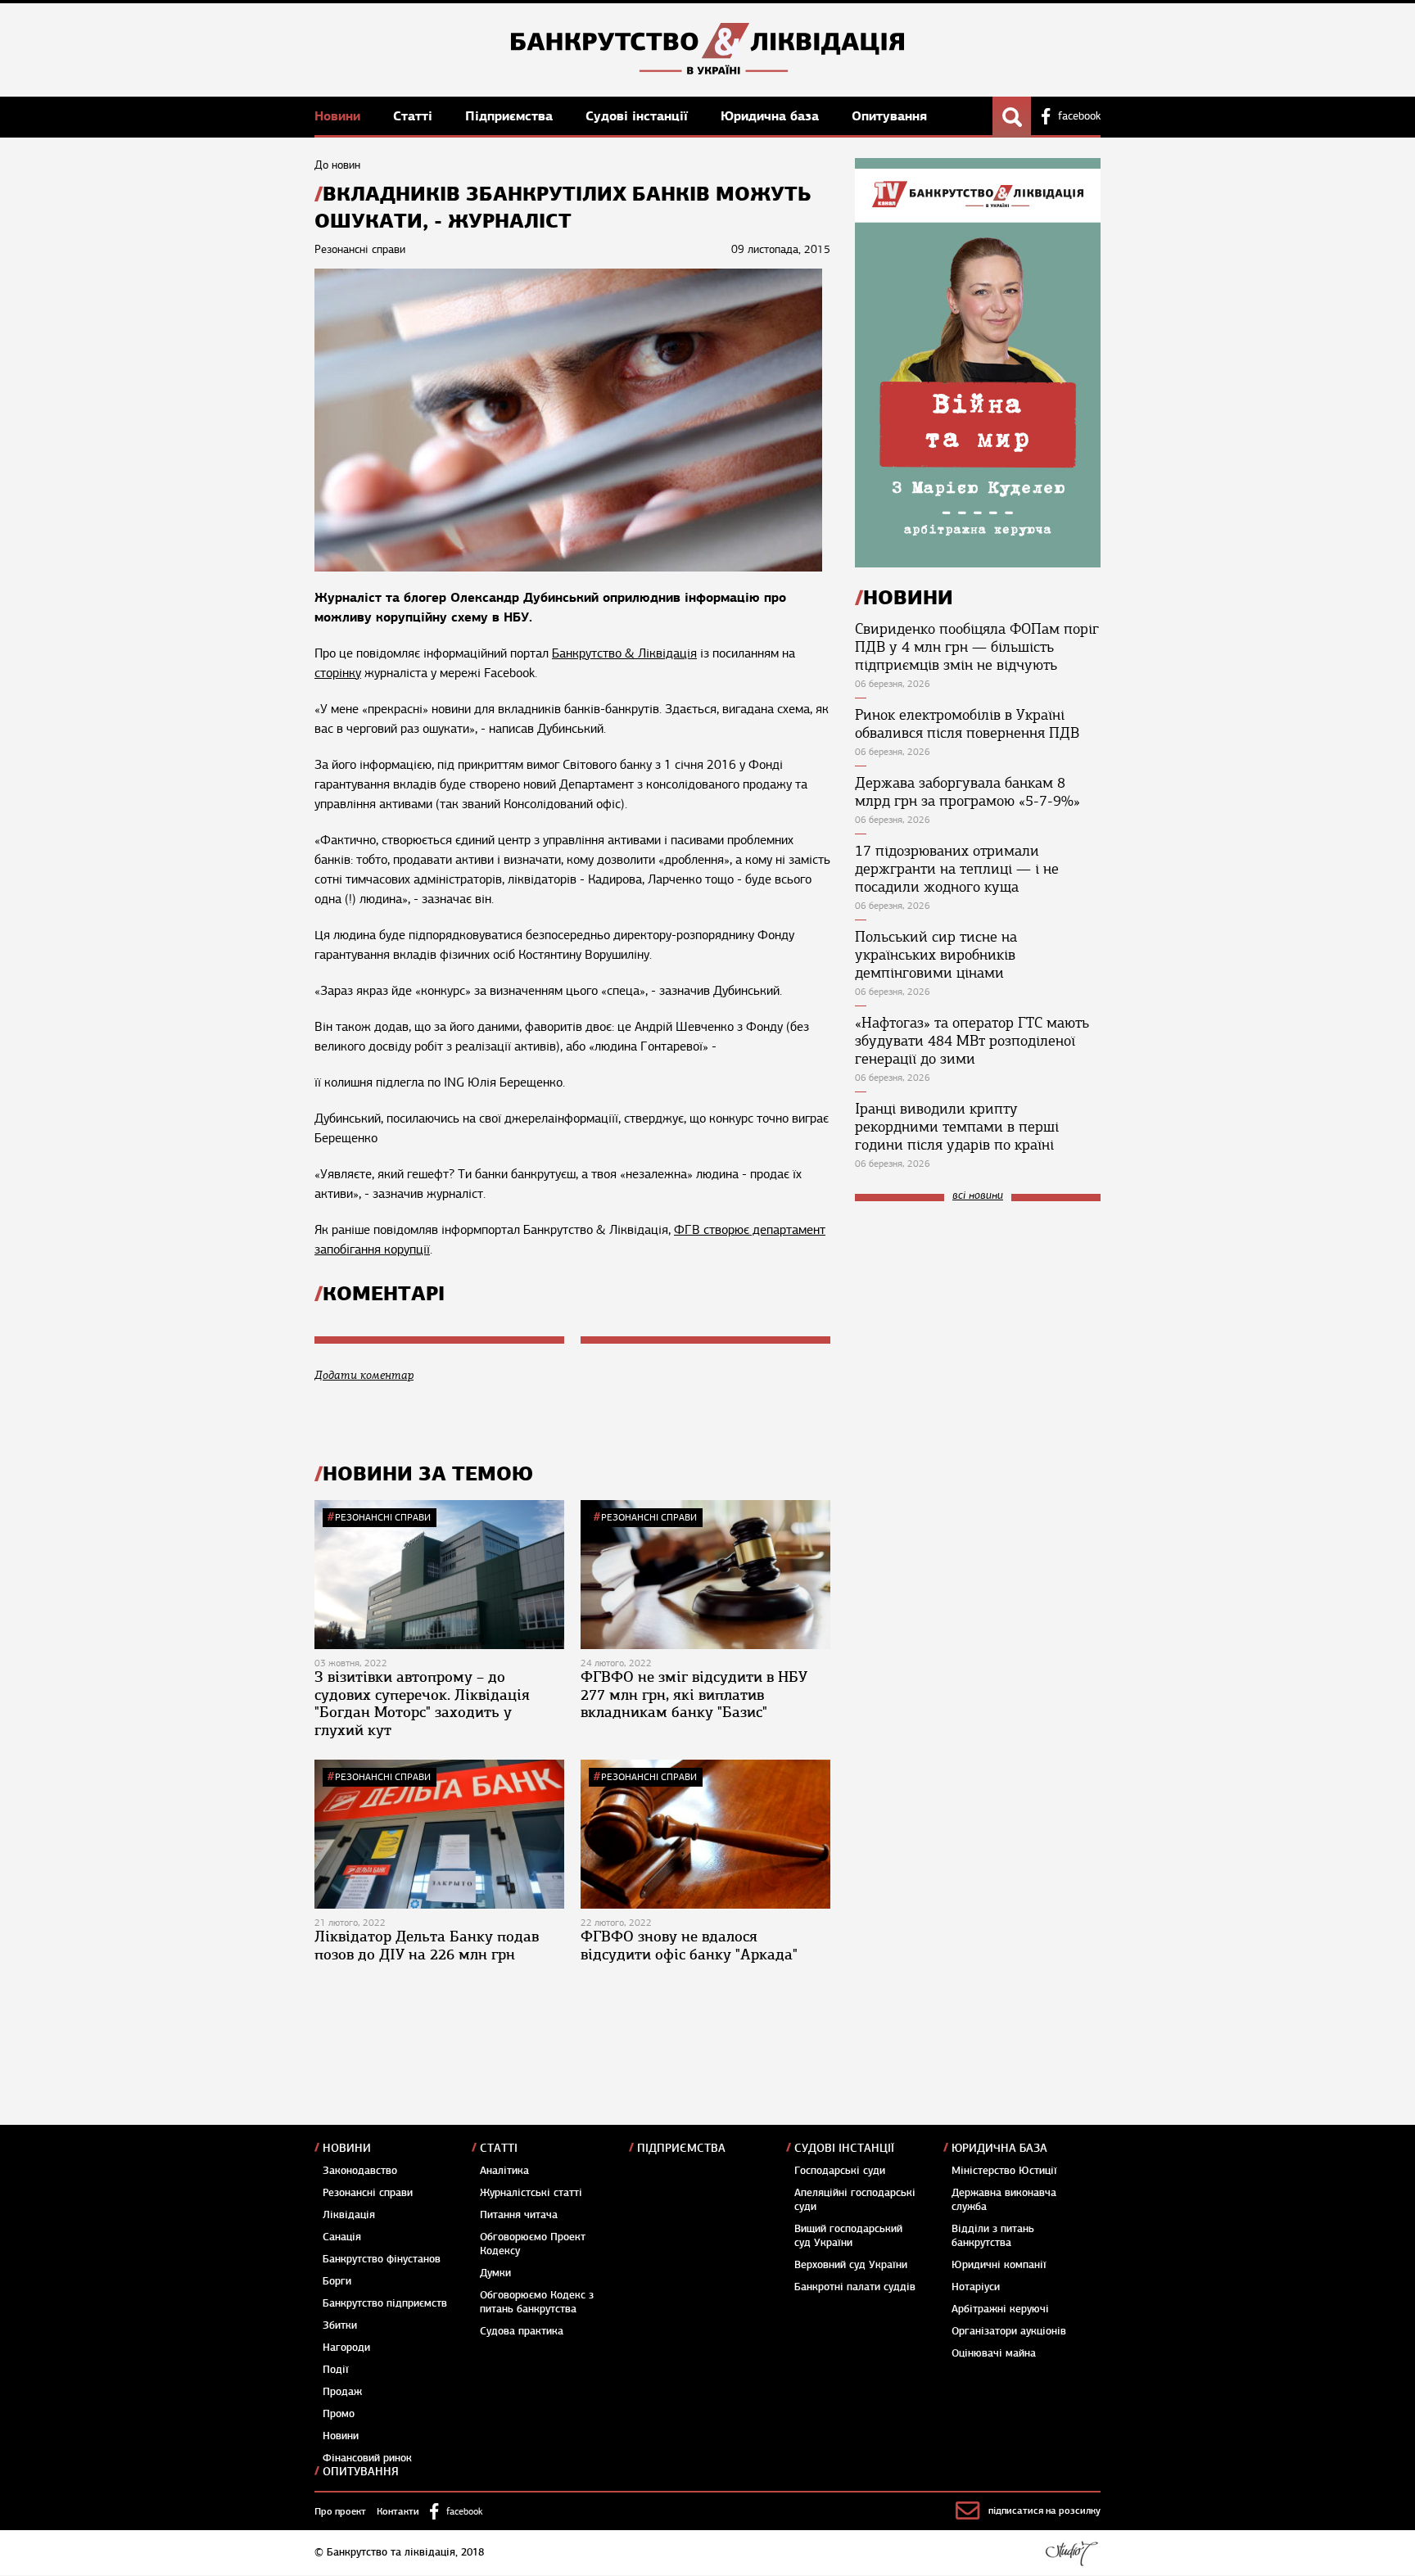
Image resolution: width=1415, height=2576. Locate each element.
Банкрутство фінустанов (382, 2259)
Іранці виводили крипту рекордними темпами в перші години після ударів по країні (957, 1127)
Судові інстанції (639, 116)
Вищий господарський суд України (848, 2236)
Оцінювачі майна (994, 2353)
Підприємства (511, 116)
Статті (415, 116)
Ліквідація (349, 2215)
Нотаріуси (976, 2287)
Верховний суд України (851, 2265)
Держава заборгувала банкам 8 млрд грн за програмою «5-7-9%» (967, 792)
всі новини (978, 1196)
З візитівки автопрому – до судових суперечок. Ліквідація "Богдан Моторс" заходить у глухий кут (422, 1704)
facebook (1079, 116)
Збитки (340, 2325)
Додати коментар (364, 1375)
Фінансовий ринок (367, 2458)
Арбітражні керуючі (1000, 2309)
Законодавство (360, 2171)
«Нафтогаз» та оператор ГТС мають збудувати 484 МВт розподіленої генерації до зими (972, 1041)
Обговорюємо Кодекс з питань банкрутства (537, 2302)
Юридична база (772, 116)
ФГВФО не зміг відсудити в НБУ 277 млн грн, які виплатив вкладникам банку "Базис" (694, 1695)
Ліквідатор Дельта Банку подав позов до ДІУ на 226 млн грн (427, 1946)
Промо (339, 2414)
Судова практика (522, 2331)
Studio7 (1071, 2553)
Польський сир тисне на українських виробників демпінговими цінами (936, 955)
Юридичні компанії (999, 2265)
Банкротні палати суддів (855, 2287)
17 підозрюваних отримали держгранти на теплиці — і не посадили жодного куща (957, 869)
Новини (339, 116)
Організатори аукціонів (1009, 2331)
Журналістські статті (531, 2193)
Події (336, 2370)
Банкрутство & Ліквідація (624, 653)
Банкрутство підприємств (385, 2303)
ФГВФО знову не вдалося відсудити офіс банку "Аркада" (689, 1946)
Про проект (340, 2511)
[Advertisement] (978, 1324)
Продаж (342, 2392)
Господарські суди (840, 2171)
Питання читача (519, 2215)
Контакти (398, 2511)
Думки (495, 2273)
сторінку (338, 673)
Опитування (889, 116)
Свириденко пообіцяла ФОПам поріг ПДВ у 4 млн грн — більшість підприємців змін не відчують (977, 647)
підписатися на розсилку (1044, 2510)
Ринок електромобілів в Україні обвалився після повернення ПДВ (967, 724)
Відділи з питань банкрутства (993, 2236)
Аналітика (504, 2171)
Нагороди (346, 2348)
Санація (342, 2237)
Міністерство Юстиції (1004, 2171)
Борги (337, 2281)
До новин (337, 165)
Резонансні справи (383, 1517)
